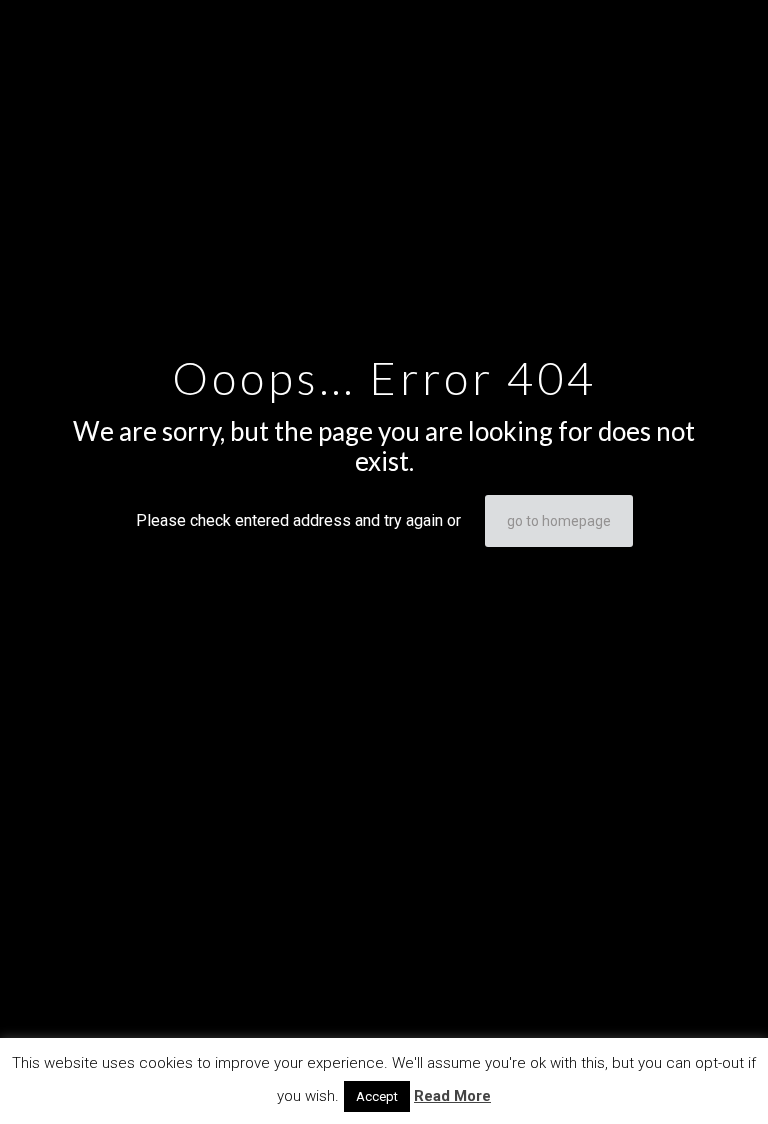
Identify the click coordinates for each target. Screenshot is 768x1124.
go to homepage (559, 521)
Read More (452, 1096)
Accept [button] (377, 1096)
